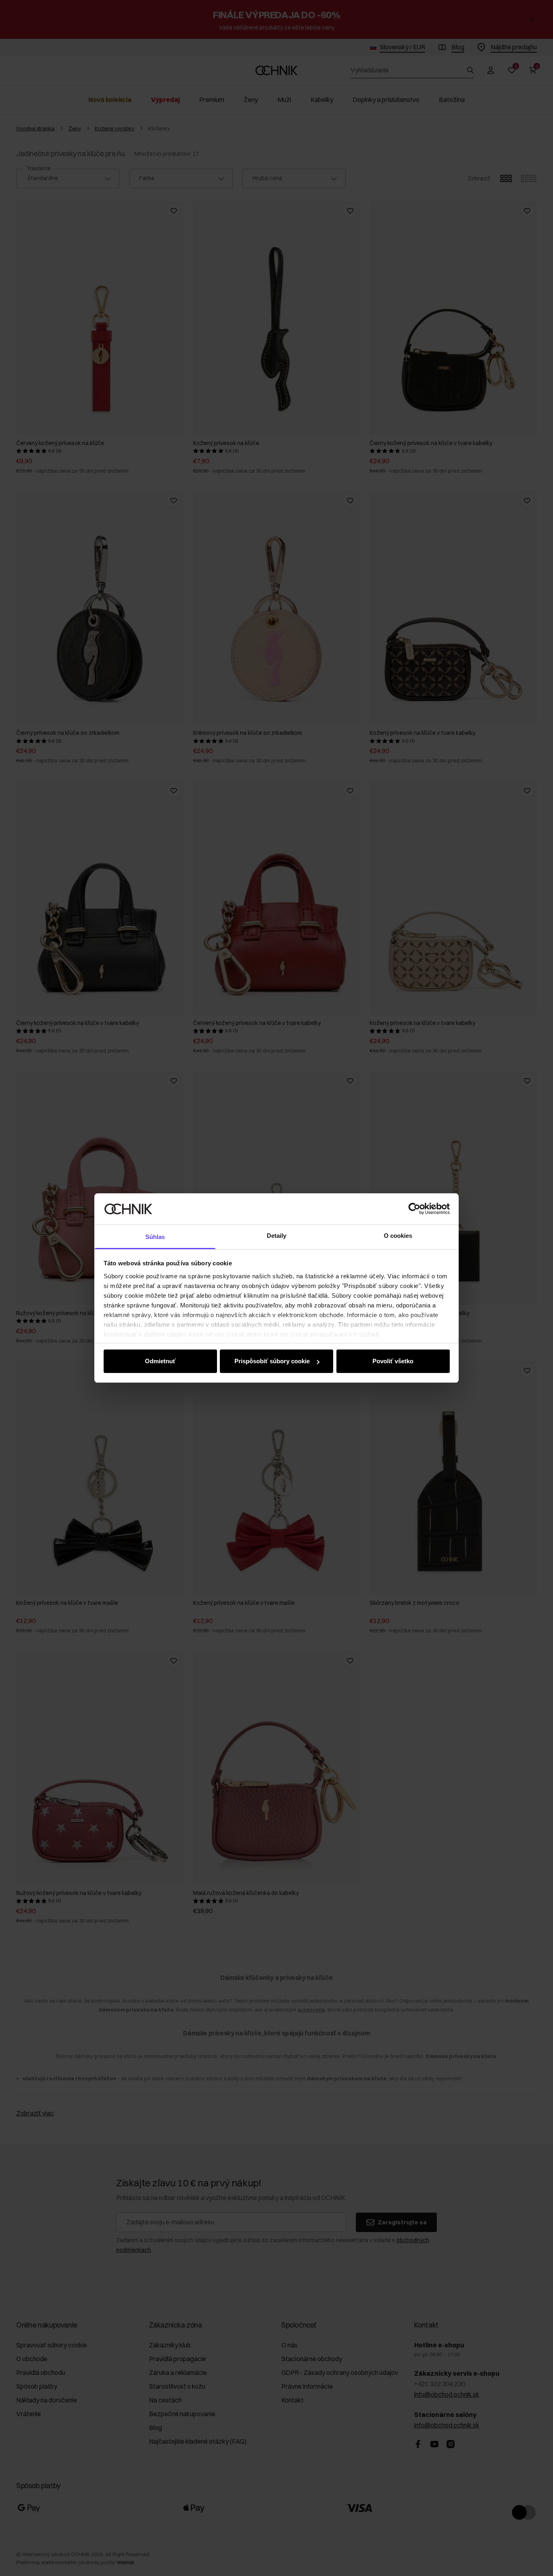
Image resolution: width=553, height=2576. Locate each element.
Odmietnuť (160, 1361)
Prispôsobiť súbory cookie (272, 1361)
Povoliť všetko (393, 1361)
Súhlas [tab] (155, 1237)
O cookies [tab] (398, 1236)
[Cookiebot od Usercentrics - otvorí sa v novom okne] (414, 1209)
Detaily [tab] (277, 1236)
